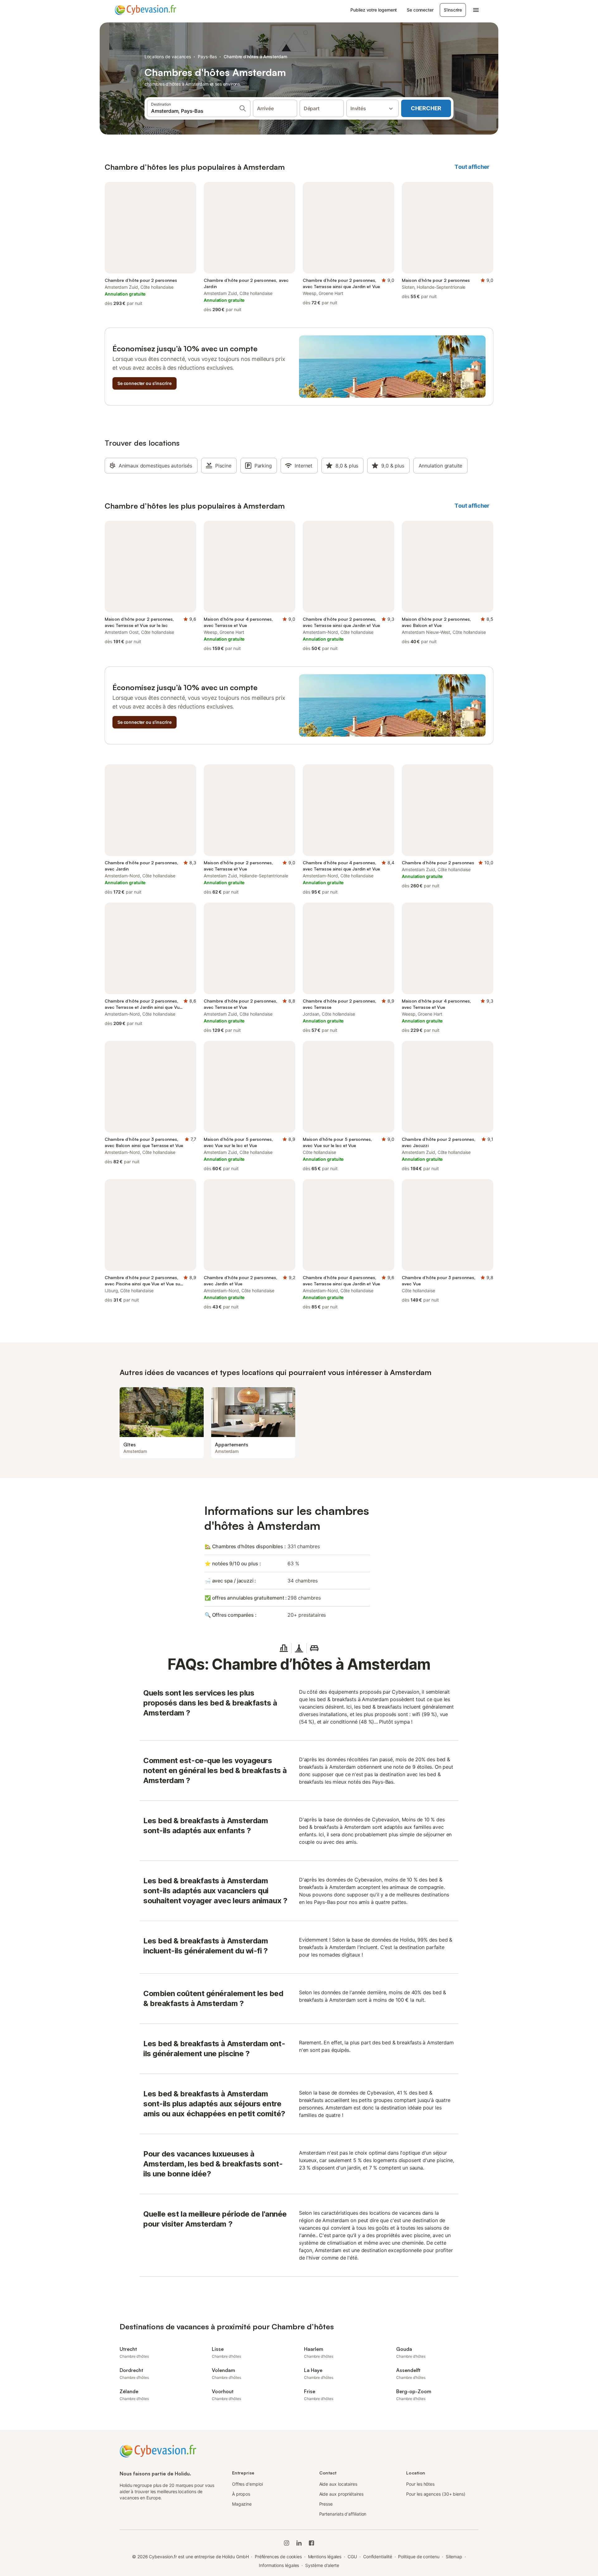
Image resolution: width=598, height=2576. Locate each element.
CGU (352, 2557)
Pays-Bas (207, 57)
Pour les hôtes (420, 2484)
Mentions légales (325, 2557)
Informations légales (279, 2565)
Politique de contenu (419, 2557)
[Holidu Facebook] (311, 2543)
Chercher (426, 108)
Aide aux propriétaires (341, 2494)
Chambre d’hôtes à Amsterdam (255, 57)
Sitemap (454, 2557)
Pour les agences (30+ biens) (436, 2494)
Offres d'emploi (247, 2484)
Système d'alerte (322, 2565)
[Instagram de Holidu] (287, 2543)
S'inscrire (453, 10)
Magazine (242, 2504)
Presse (326, 2504)
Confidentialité (378, 2557)
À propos (241, 2494)
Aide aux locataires (338, 2484)
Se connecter (420, 10)
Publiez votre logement (374, 10)
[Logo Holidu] (145, 10)
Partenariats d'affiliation (343, 2514)
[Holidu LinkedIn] (299, 2543)
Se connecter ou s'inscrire (145, 383)
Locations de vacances (168, 57)
